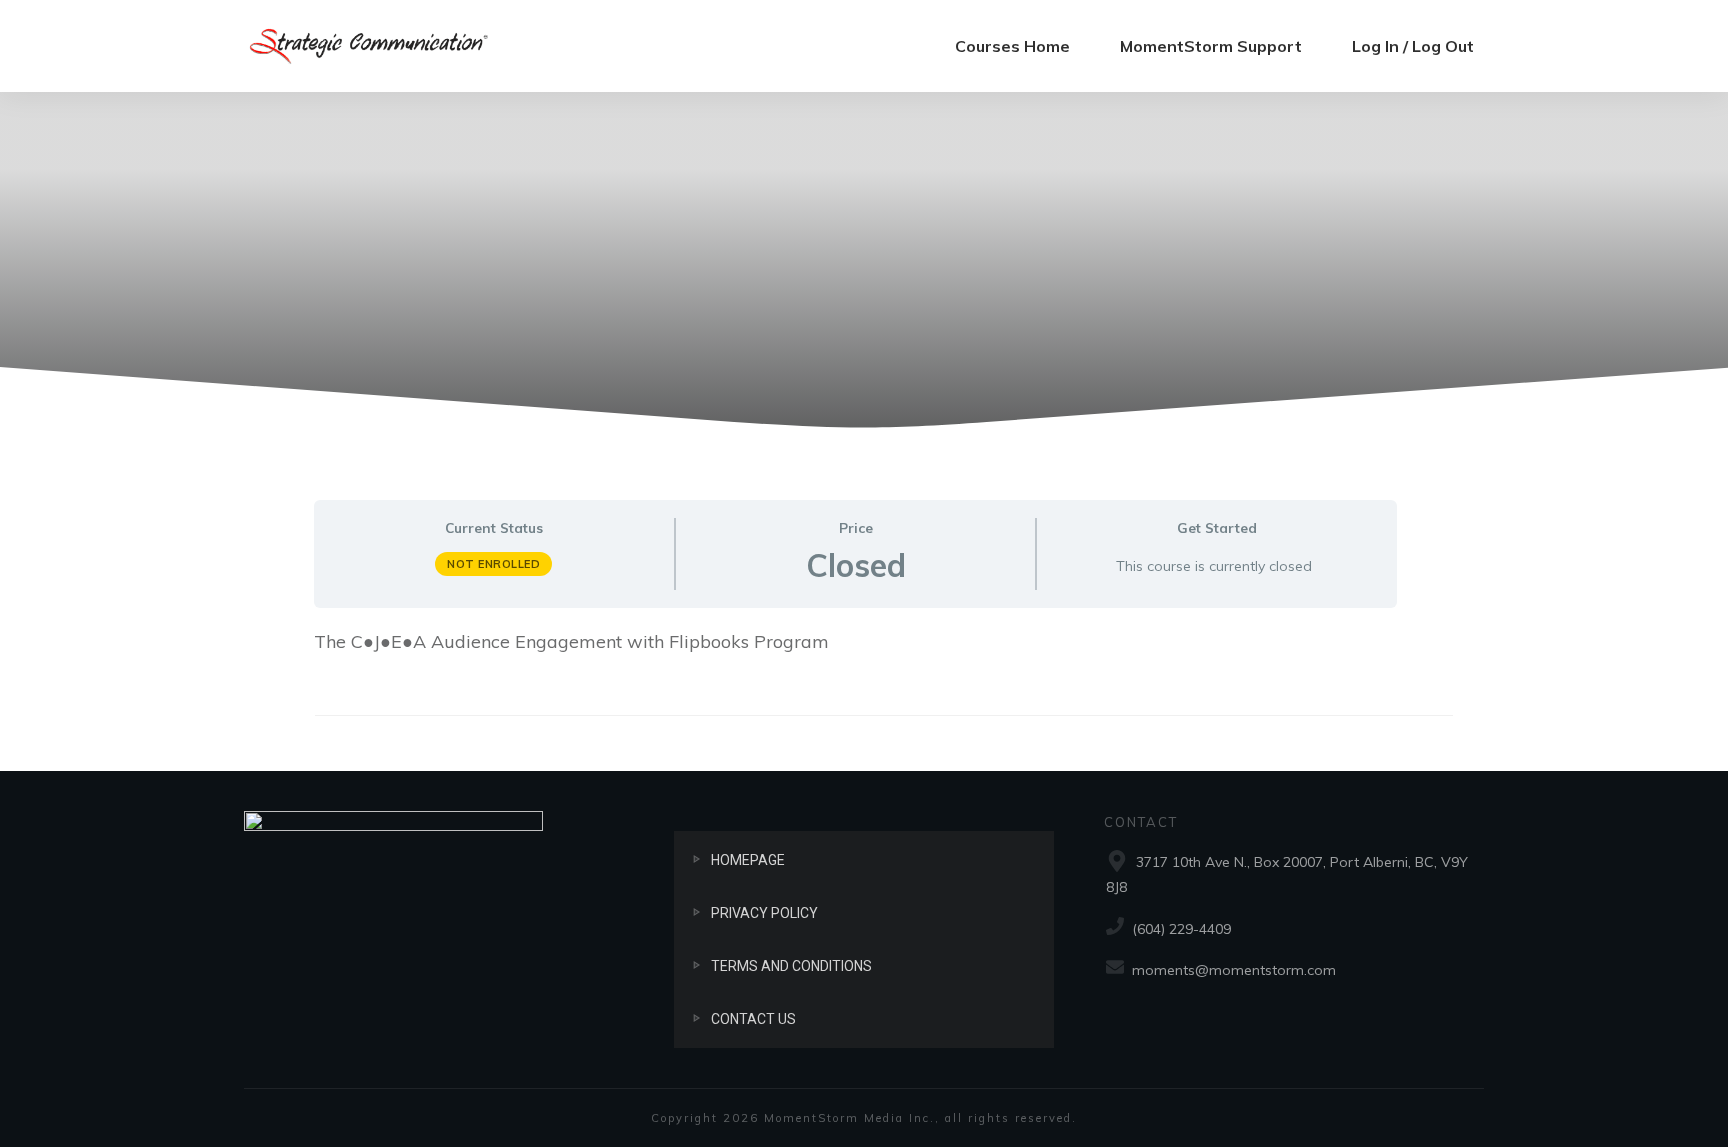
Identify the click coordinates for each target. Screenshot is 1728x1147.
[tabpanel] (855, 654)
